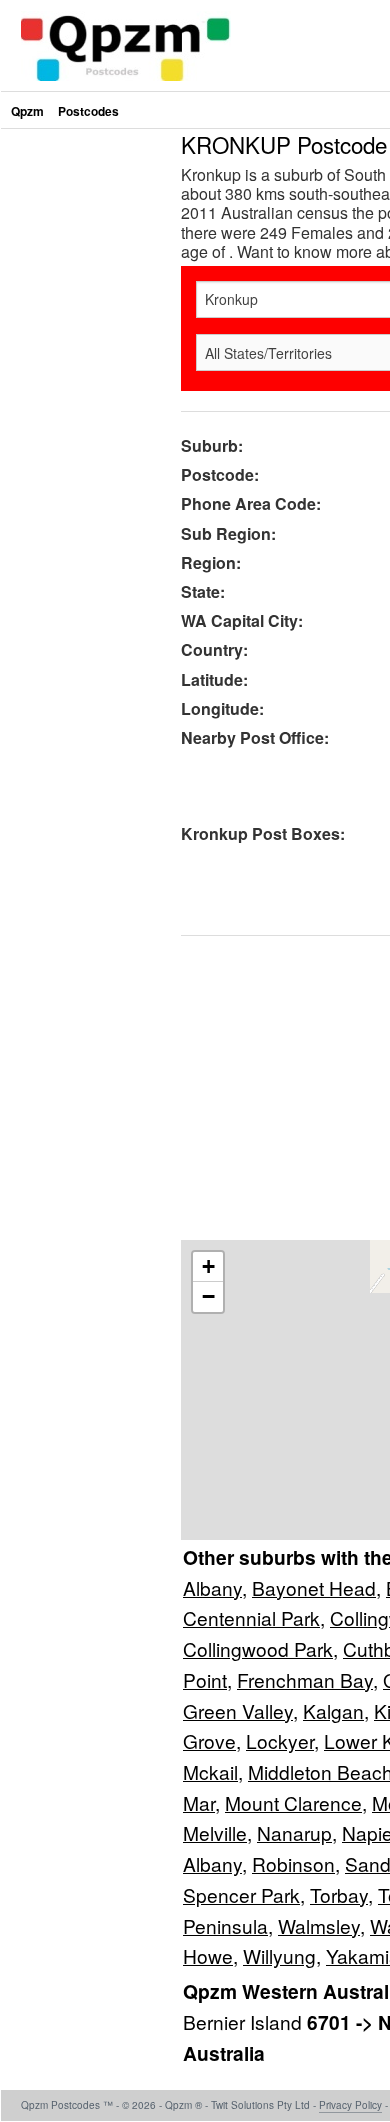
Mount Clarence (293, 1802)
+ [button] (208, 1266)
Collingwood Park (258, 1648)
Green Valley (238, 1710)
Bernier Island (245, 2021)
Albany (212, 1587)
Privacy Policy (350, 2105)
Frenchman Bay (305, 1679)
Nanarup (294, 1832)
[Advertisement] (195, 328)
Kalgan (333, 1710)
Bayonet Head (314, 1587)
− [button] (208, 1296)
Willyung (279, 1955)
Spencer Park (241, 1894)
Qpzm (27, 111)
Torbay (339, 1894)
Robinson (293, 1863)
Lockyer (280, 1740)
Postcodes (88, 111)
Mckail (210, 1771)
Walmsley (319, 1925)
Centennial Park (251, 1617)
